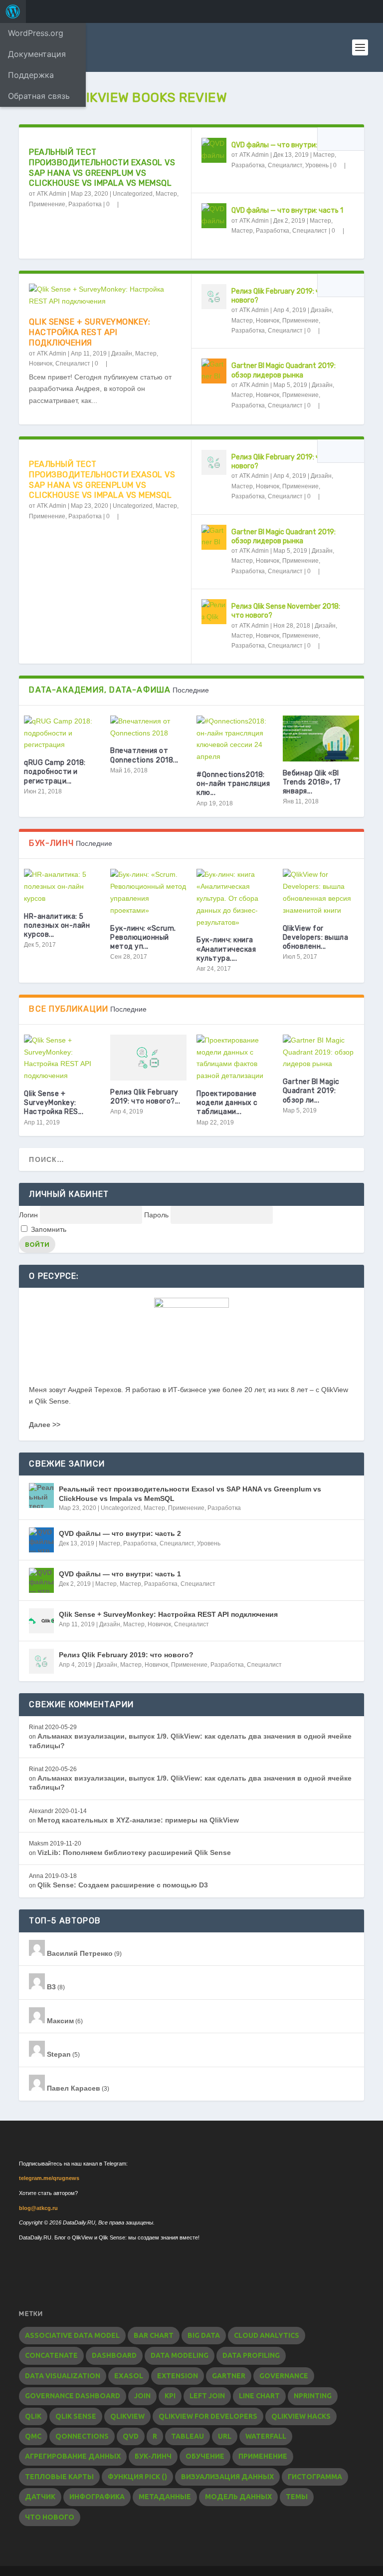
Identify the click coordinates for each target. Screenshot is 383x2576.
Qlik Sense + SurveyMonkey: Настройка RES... (54, 1103)
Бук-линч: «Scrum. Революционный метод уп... (143, 937)
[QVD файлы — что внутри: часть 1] (214, 216)
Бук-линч (153, 2456)
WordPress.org (36, 33)
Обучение (205, 2456)
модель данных (238, 2497)
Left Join (207, 2396)
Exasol (129, 2376)
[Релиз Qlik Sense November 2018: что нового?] (214, 612)
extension (178, 2376)
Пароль (156, 1215)
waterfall (266, 2436)
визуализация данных (227, 2477)
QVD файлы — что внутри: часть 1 (287, 210)
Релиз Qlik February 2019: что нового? (126, 1655)
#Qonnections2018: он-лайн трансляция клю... (233, 784)
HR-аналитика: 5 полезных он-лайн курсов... (57, 925)
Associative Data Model (72, 2335)
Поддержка (31, 75)
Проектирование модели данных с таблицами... (227, 1103)
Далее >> (45, 1425)
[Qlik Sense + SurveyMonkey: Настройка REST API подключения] (105, 296)
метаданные (165, 2497)
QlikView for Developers (208, 2416)
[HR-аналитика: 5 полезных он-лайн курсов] (62, 887)
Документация (37, 54)
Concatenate (51, 2355)
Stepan (58, 2054)
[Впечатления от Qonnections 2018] (148, 728)
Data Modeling (180, 2355)
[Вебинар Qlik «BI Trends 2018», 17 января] (321, 738)
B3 (50, 1987)
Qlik (33, 2416)
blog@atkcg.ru (38, 2208)
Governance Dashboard (73, 2396)
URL (225, 2436)
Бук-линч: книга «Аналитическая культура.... (226, 949)
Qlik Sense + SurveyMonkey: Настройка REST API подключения (90, 332)
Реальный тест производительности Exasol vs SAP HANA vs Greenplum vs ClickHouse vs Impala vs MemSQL (102, 168)
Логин (28, 1215)
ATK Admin (52, 194)
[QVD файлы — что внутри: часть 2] (214, 150)
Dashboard (114, 2355)
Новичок (41, 364)
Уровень (317, 165)
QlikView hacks (301, 2416)
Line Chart (259, 2396)
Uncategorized (133, 194)
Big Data (204, 2335)
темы (297, 2497)
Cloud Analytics (267, 2335)
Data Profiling (251, 2355)
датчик (40, 2497)
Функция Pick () (137, 2477)
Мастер (166, 194)
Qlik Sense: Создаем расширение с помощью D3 (123, 1885)
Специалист (285, 165)
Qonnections (82, 2436)
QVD (131, 2436)
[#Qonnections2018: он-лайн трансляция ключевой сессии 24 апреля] (235, 739)
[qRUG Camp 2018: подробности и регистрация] (62, 733)
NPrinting (313, 2396)
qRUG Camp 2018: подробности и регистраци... (55, 772)
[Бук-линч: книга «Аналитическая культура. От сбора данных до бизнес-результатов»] (235, 899)
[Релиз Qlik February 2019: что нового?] (214, 297)
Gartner (229, 2376)
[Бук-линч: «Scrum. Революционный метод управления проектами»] (148, 893)
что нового (50, 2517)
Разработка (85, 204)
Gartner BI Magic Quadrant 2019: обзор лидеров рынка (284, 370)
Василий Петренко (79, 1953)
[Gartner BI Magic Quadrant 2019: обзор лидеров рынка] (214, 371)
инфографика (97, 2497)
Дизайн (122, 354)
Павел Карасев (73, 2088)
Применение (47, 204)
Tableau (188, 2436)
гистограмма (315, 2477)
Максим (59, 2021)
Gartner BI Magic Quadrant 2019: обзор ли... (311, 1091)
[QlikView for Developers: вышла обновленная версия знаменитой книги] (321, 893)
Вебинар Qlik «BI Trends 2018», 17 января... (312, 782)
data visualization (63, 2376)
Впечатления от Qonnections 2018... (144, 755)
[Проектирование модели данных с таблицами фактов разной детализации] (235, 1058)
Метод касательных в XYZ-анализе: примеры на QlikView (138, 1820)
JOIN (142, 2396)
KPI (170, 2396)
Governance (284, 2376)
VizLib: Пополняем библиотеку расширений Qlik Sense (134, 1852)
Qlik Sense (76, 2416)
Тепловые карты (59, 2477)
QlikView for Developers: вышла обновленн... (316, 937)
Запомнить (48, 1229)
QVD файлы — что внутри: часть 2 (288, 145)
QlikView (127, 2416)
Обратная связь (39, 96)
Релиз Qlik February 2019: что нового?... (145, 1097)
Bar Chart (154, 2335)
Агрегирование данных (73, 2456)
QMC (33, 2436)
